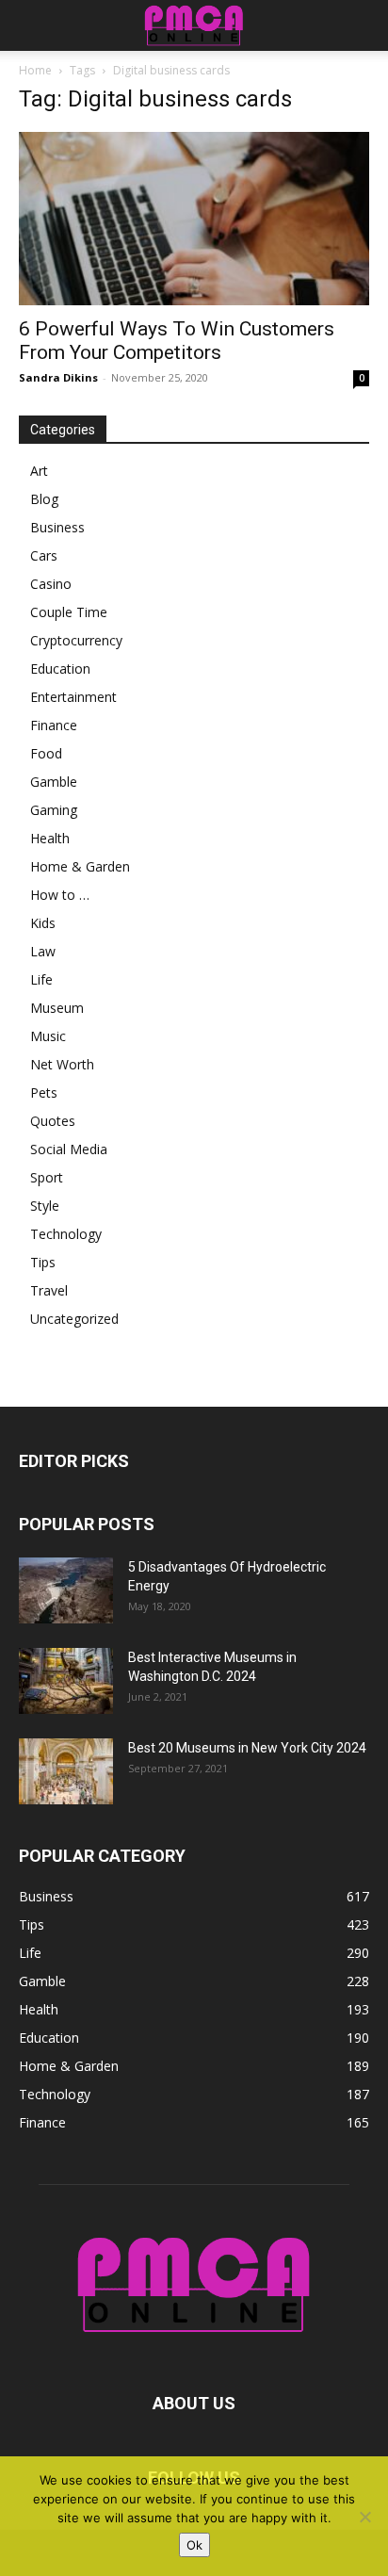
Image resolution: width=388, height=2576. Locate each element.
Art (39, 471)
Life (41, 979)
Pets (44, 1092)
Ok (194, 2545)
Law (43, 951)
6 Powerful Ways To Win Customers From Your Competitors (177, 341)
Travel (49, 1290)
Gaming (54, 810)
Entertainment (73, 697)
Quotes (53, 1121)
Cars (44, 555)
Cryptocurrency (76, 640)
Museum (57, 1008)
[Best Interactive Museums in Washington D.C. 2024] (66, 1681)
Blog (44, 499)
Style (45, 1206)
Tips (43, 1262)
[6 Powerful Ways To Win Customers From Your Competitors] (194, 219)
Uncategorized (74, 1319)
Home (35, 70)
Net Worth (62, 1064)
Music (48, 1036)
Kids (43, 923)
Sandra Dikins (58, 377)
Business (57, 527)
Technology (66, 1234)
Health (50, 838)
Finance (54, 725)
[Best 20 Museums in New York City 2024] (66, 1771)
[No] (364, 2517)
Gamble (54, 782)
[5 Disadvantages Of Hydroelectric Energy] (66, 1590)
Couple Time (69, 612)
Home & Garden (80, 866)
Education (60, 668)
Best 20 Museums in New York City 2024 (247, 1748)
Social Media (69, 1149)
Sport (47, 1177)
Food (46, 753)
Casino (51, 584)
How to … (60, 895)
